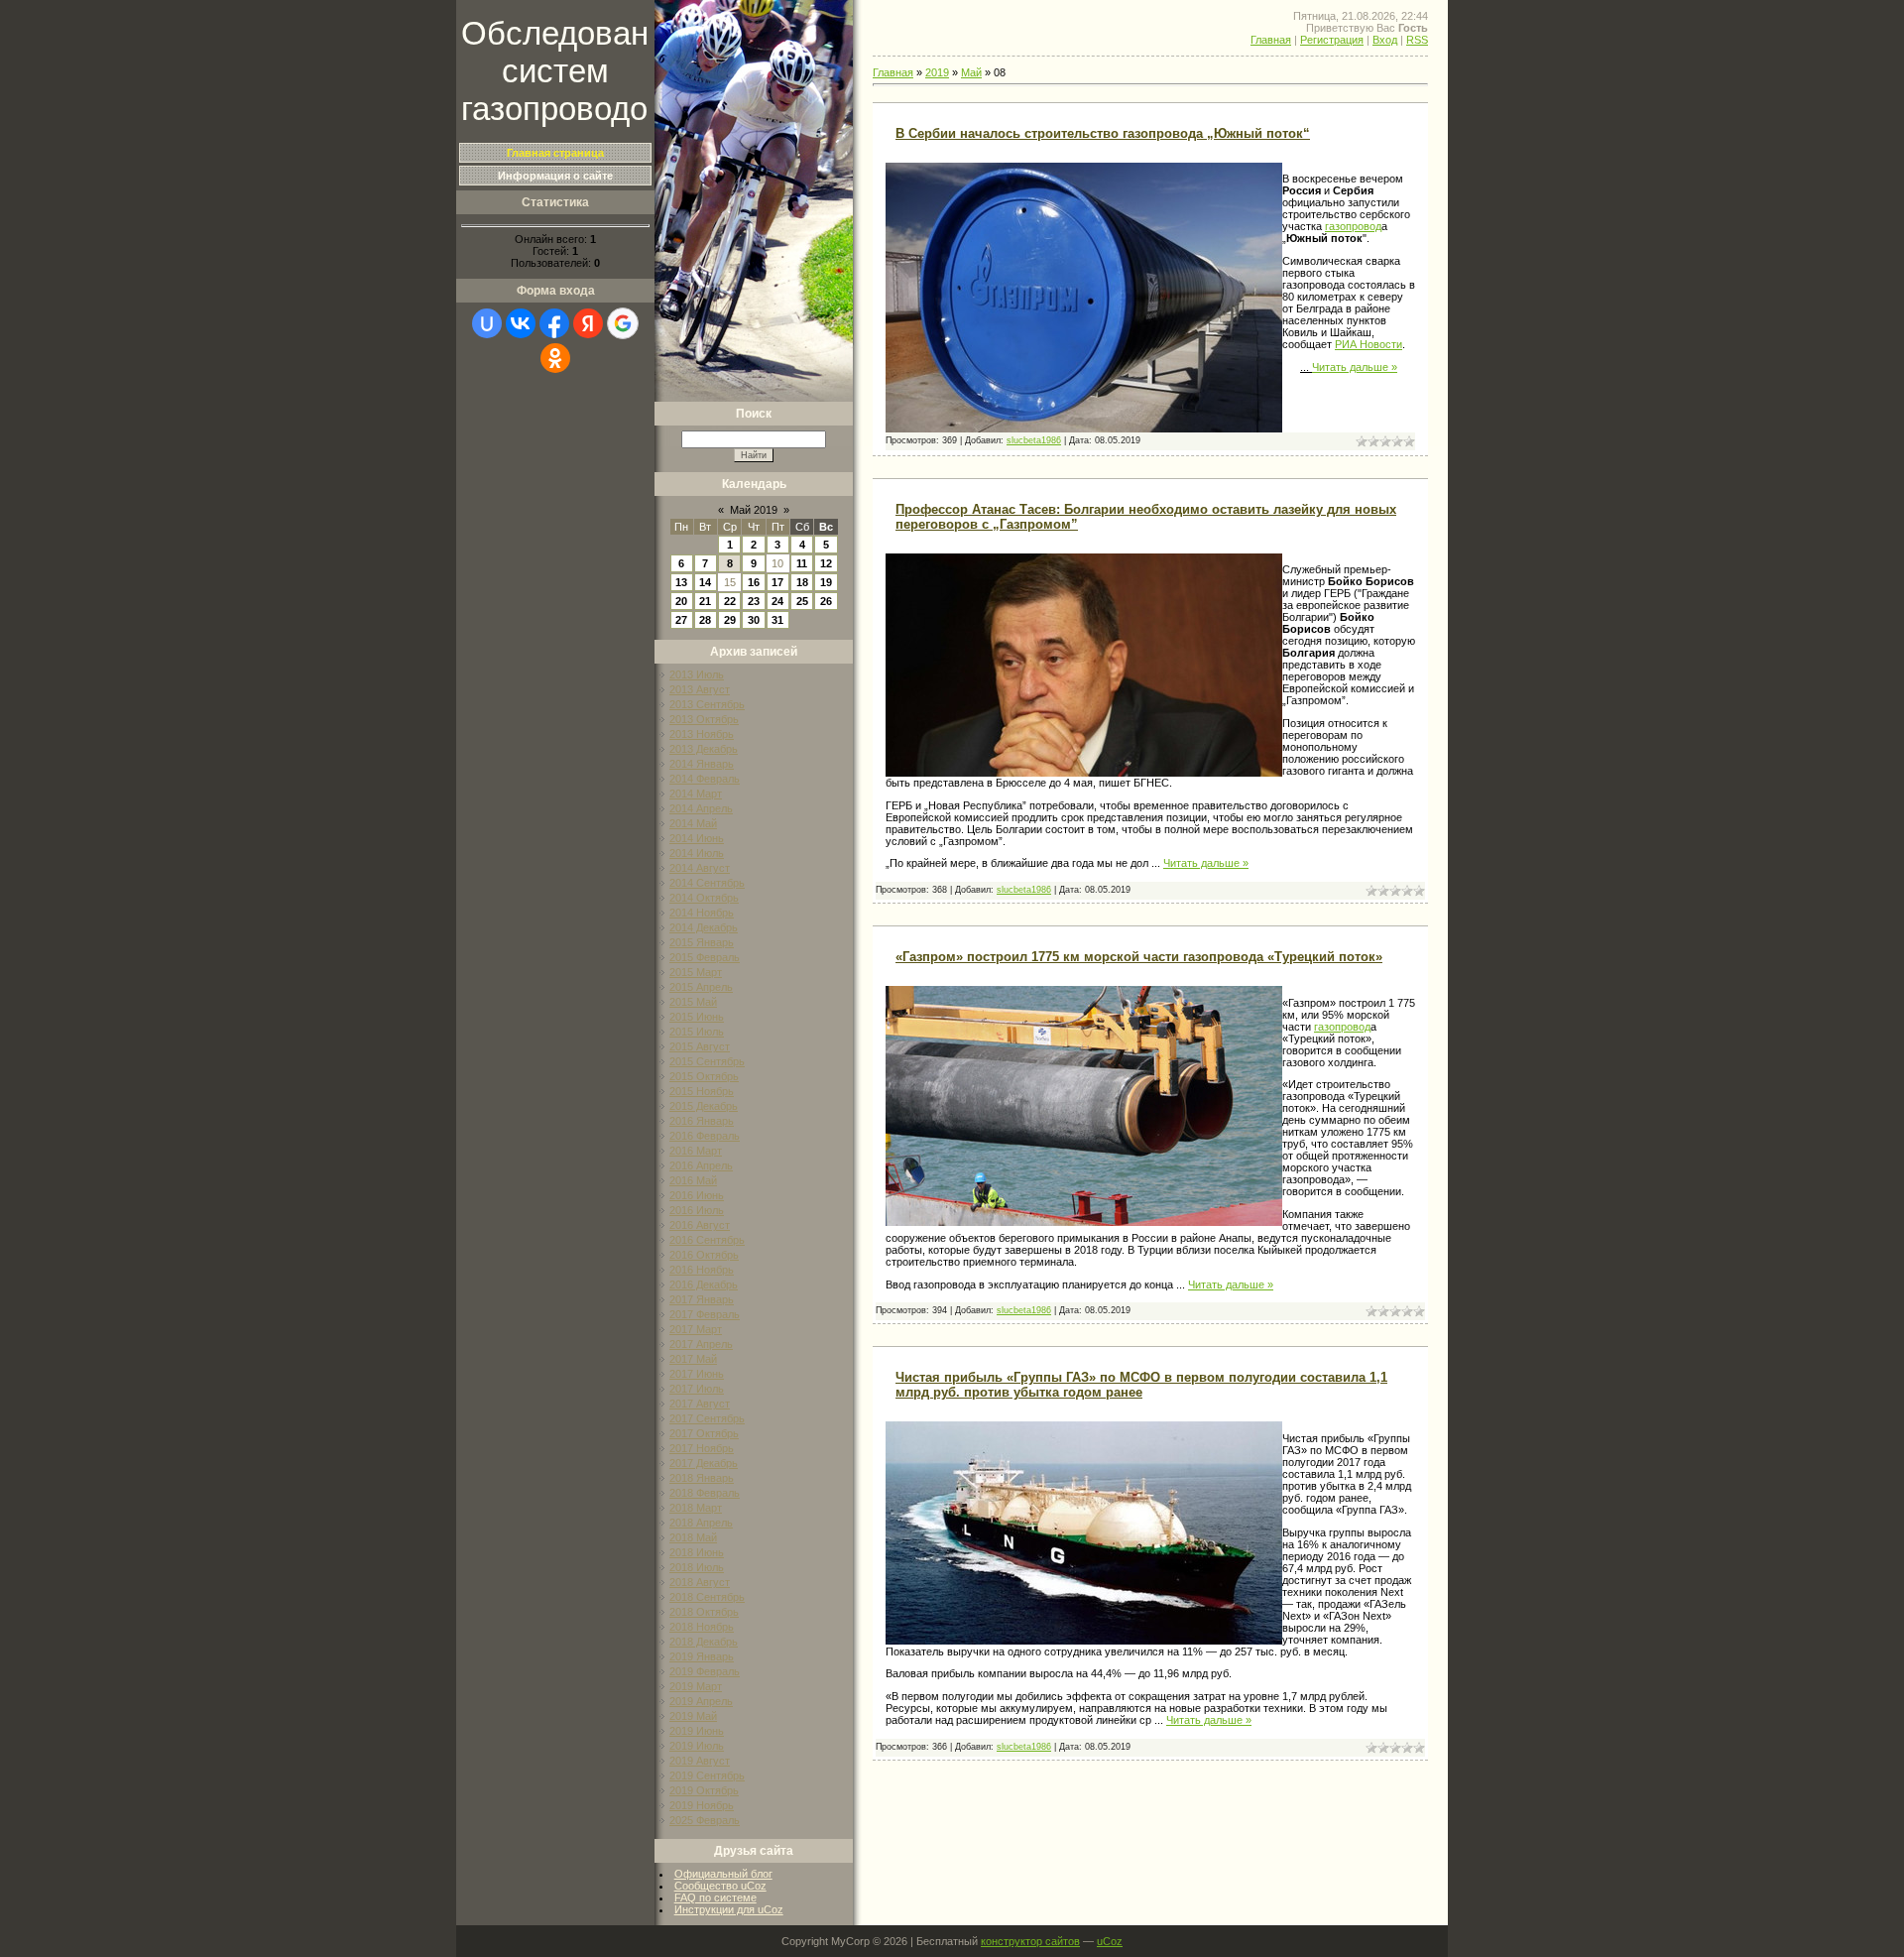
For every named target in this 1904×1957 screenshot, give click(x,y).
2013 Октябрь (704, 719)
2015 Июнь (697, 1017)
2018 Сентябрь (707, 1597)
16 (754, 582)
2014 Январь (702, 764)
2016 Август (700, 1225)
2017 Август (700, 1404)
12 (826, 563)
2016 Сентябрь (707, 1240)
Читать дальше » (1355, 367)
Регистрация (1332, 40)
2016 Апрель (701, 1165)
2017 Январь (702, 1299)
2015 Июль (697, 1032)
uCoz (1110, 1941)
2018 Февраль (705, 1493)
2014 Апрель (701, 808)
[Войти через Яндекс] (588, 323)
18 (802, 582)
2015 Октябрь (704, 1076)
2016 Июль (697, 1210)
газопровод (1353, 226)
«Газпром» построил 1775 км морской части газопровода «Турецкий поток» (1139, 957)
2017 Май (693, 1359)
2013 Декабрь (704, 749)
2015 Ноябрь (702, 1091)
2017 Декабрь (704, 1463)
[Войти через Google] (623, 323)
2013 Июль (697, 674)
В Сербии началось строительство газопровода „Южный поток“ (1103, 133)
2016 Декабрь (704, 1284)
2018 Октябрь (704, 1612)
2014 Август (700, 868)
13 (681, 582)
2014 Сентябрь (707, 883)
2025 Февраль (705, 1820)
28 (705, 620)
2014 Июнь (697, 838)
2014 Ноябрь (702, 913)
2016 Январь (702, 1121)
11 (802, 563)
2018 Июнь (697, 1552)
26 (826, 601)
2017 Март (696, 1329)
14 (705, 582)
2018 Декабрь (704, 1642)
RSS (1417, 40)
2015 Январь (702, 942)
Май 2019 (754, 510)
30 (754, 620)
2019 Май (693, 1716)
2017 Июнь (697, 1374)
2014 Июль (697, 853)
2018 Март (696, 1508)
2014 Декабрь (704, 927)
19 (826, 582)
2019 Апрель (701, 1701)
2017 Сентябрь (707, 1418)
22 (730, 601)
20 (681, 601)
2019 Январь (702, 1656)
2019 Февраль (705, 1671)
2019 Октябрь (704, 1790)
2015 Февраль (705, 957)
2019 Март (696, 1686)
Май (971, 72)
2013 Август (700, 689)
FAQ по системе (715, 1897)
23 (754, 601)
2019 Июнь (697, 1731)
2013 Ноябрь (702, 734)
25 (802, 601)
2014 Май (693, 823)
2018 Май (693, 1537)
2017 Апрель (701, 1344)
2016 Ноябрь (702, 1270)
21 (705, 601)
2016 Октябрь (704, 1255)
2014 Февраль (705, 779)
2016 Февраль (705, 1136)
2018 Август (700, 1582)
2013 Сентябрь (707, 704)
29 (730, 620)
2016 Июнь (697, 1195)
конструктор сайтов (1030, 1941)
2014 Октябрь (704, 898)
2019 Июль (697, 1746)
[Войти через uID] (487, 323)
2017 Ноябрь (702, 1448)
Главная (1271, 40)
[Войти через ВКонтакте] (521, 323)
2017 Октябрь (704, 1433)
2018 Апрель (701, 1523)
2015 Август (700, 1046)
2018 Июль (697, 1567)
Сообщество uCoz (720, 1886)
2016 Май (693, 1180)
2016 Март (696, 1151)
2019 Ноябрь (702, 1805)
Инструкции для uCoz (729, 1909)
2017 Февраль (705, 1314)
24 (777, 601)
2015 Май (693, 1002)
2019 (937, 72)
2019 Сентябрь (707, 1775)
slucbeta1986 (1034, 440)
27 (681, 620)
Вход (1385, 40)
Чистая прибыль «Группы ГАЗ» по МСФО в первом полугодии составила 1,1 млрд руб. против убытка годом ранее (1141, 1385)
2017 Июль (697, 1389)
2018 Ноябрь (702, 1627)
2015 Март (696, 972)
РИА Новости (1368, 344)
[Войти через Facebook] (554, 323)
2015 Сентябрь (707, 1061)
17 (777, 582)
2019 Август (700, 1761)
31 (777, 620)
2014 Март (696, 794)
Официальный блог (723, 1874)
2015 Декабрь (704, 1106)
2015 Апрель (701, 987)
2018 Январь (702, 1478)
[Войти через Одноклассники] (555, 358)
